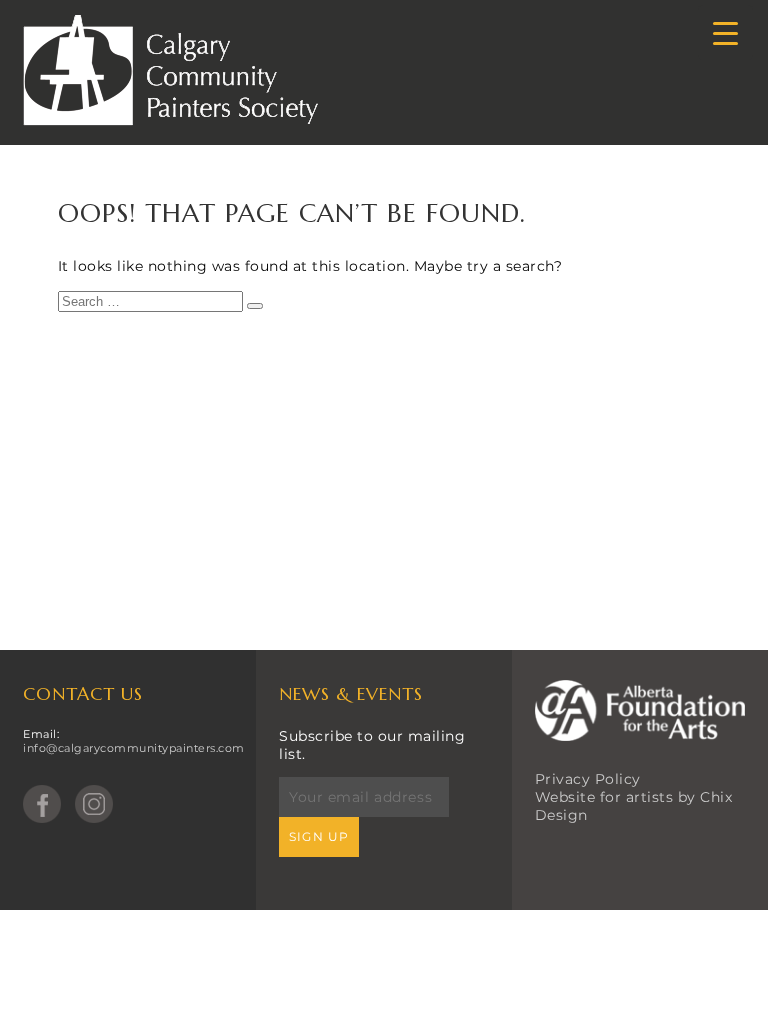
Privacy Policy (588, 779)
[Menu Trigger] (725, 32)
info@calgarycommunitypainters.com (134, 748)
